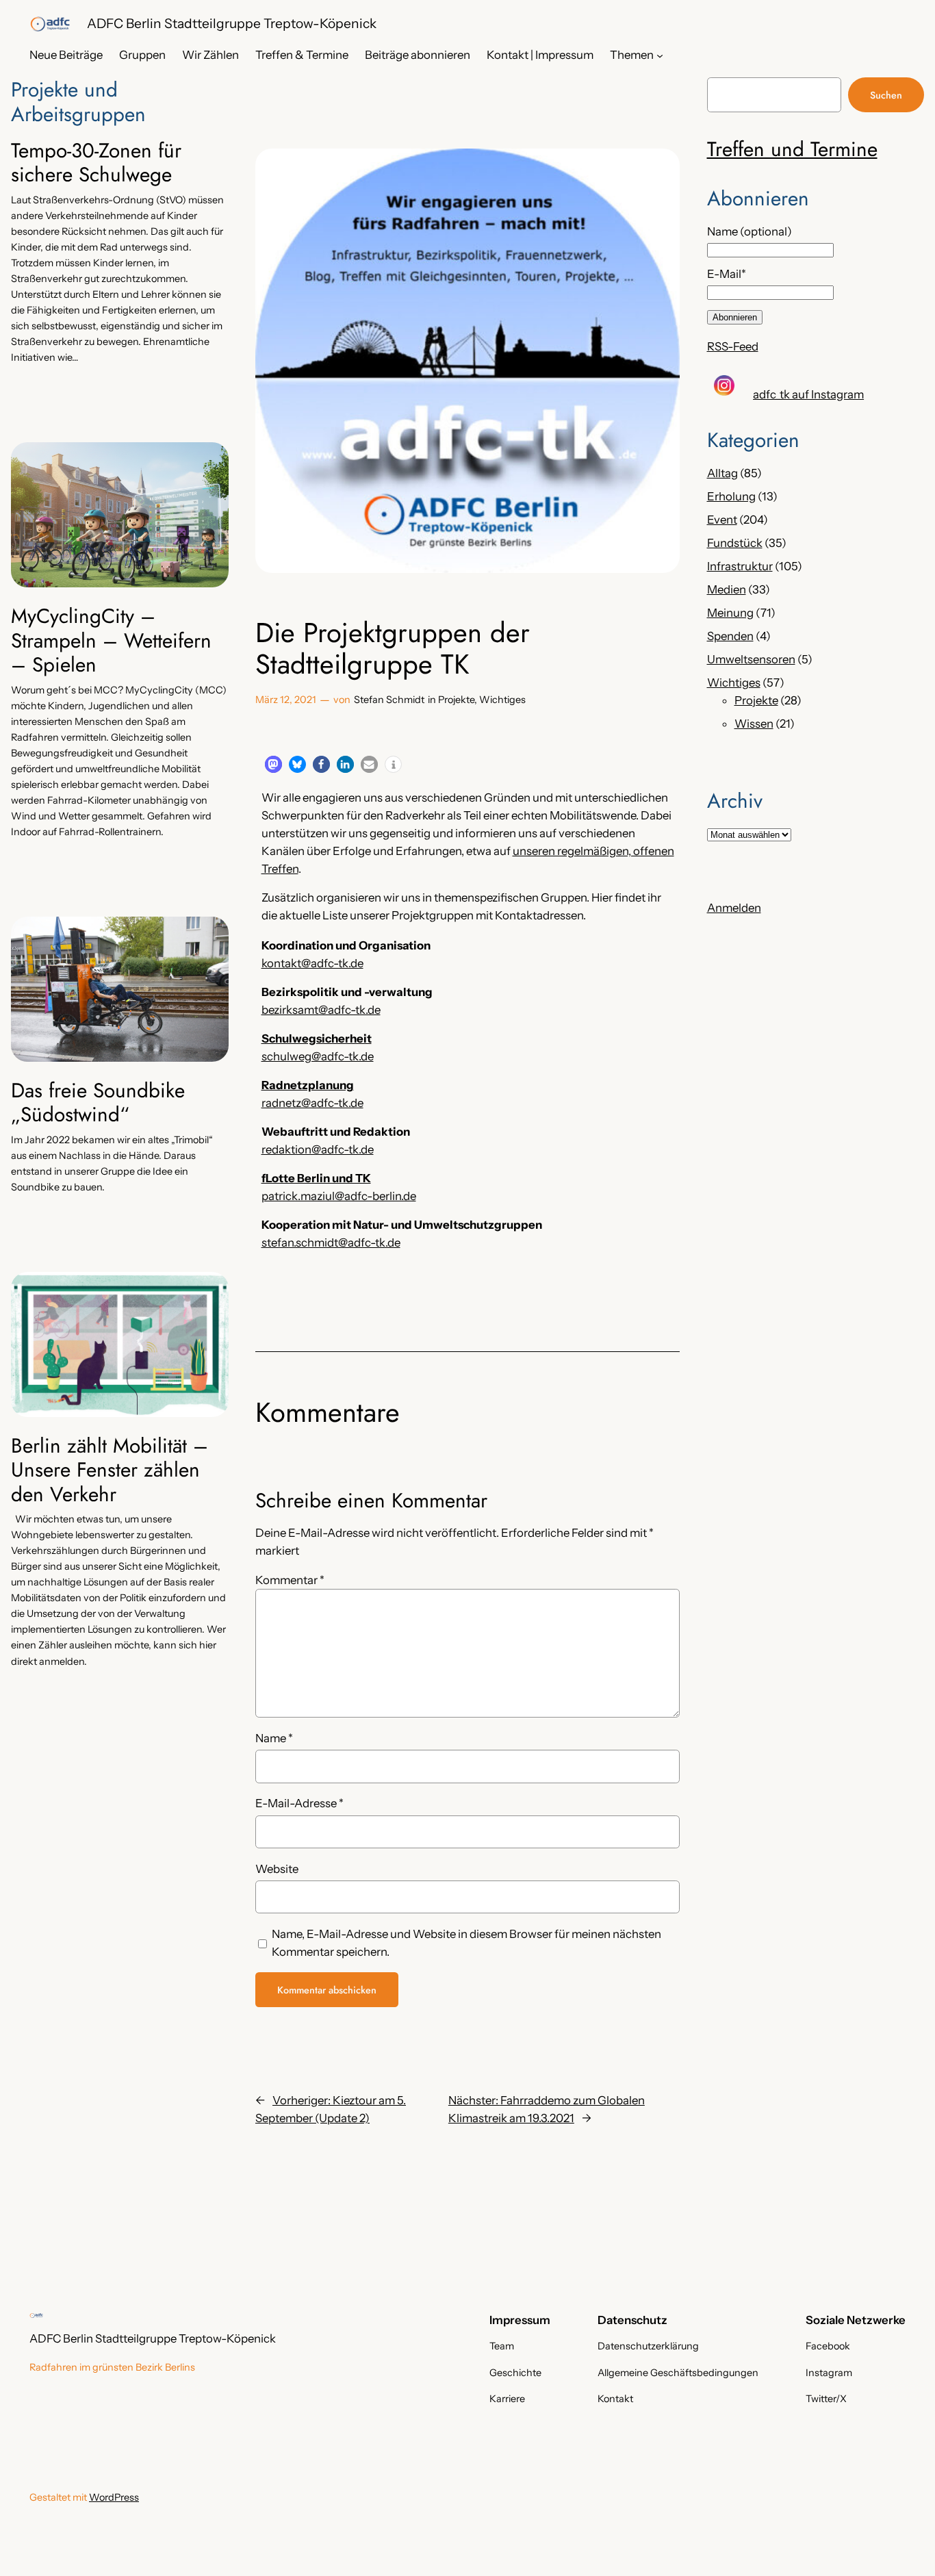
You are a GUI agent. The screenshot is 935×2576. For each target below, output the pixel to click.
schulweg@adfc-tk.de (318, 1056)
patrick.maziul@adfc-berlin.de (339, 1196)
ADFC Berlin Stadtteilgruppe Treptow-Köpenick (232, 23)
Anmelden (734, 908)
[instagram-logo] (724, 385)
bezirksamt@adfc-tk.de (321, 1010)
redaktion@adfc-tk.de (318, 1149)
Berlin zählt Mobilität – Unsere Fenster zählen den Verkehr (110, 1470)
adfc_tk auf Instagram (808, 394)
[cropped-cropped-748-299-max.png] (50, 24)
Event (722, 520)
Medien (727, 589)
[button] (273, 764)
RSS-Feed (733, 346)
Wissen (754, 724)
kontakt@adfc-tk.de (312, 963)
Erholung (731, 496)
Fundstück (735, 543)
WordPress (114, 2497)
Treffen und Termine (792, 149)
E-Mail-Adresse (299, 1803)
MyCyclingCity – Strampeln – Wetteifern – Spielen (111, 640)
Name (274, 1738)
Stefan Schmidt (389, 700)
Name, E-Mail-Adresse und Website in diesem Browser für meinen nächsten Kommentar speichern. (466, 1943)
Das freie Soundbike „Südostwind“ (98, 1102)
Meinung (730, 613)
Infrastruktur (740, 566)
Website (277, 1869)
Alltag (722, 473)
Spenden (730, 636)
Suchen (886, 95)
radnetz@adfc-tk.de (312, 1103)
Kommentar (290, 1580)
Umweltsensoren (751, 659)
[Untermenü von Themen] (660, 55)
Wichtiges (502, 700)
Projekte (456, 700)
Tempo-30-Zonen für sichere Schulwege (96, 163)
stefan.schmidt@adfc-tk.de (331, 1242)
